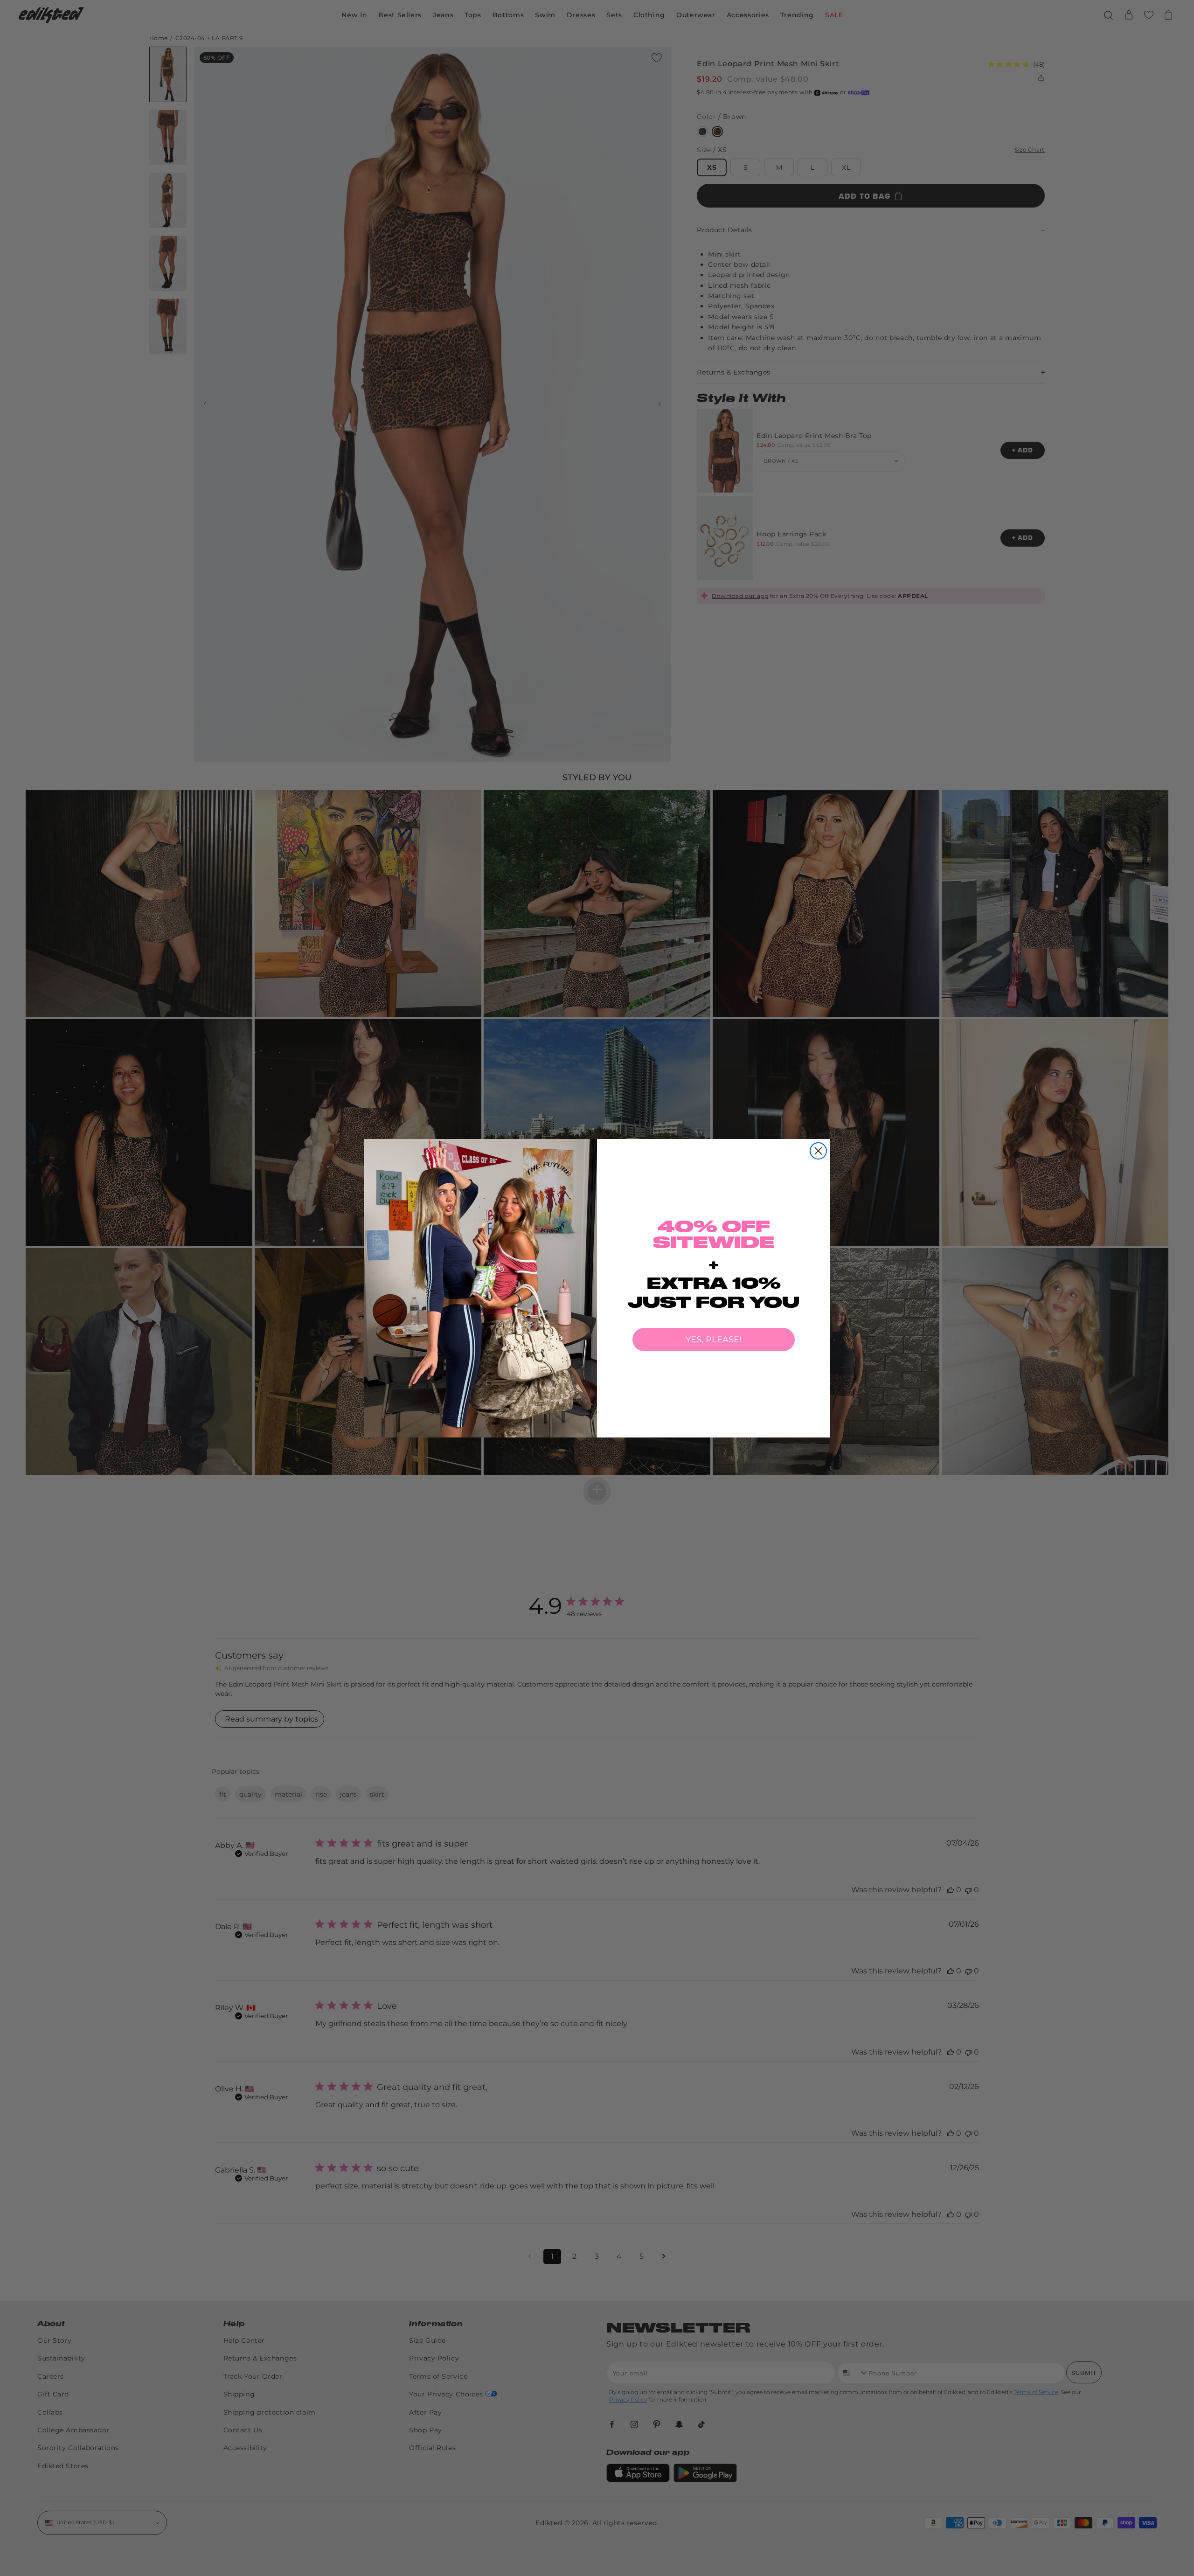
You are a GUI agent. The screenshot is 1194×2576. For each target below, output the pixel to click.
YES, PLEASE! (714, 1340)
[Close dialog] (818, 1151)
